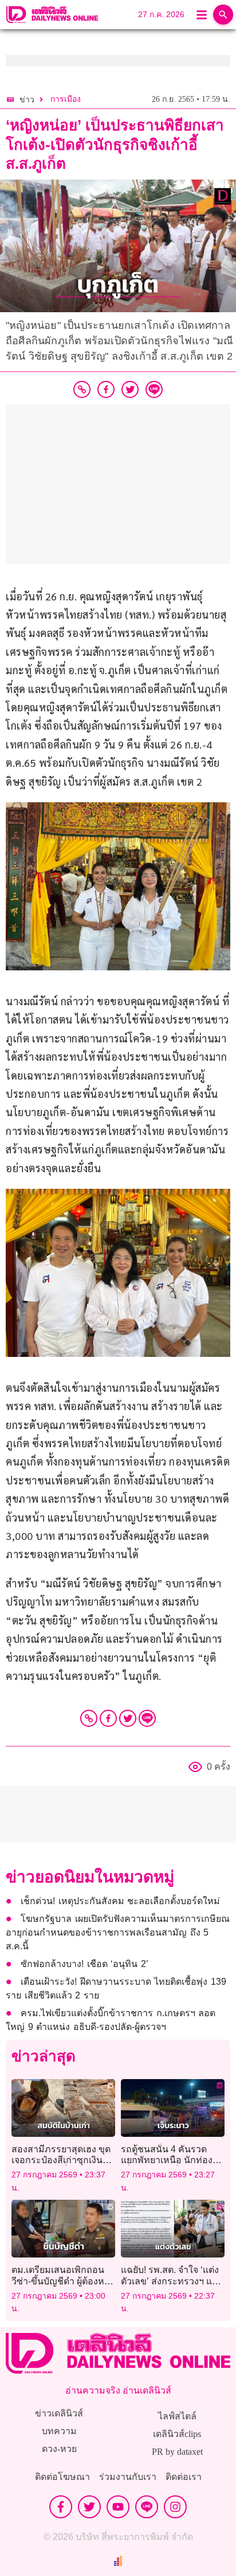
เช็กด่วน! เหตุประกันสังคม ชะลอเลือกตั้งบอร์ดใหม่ (120, 1901)
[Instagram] (175, 2507)
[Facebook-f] (61, 2507)
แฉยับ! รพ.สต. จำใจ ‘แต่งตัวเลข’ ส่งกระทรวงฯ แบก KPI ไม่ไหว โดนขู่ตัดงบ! (172, 2281)
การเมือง (66, 99)
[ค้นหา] (223, 15)
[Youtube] (118, 2507)
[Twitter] (128, 1718)
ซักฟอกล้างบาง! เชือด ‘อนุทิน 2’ (86, 1964)
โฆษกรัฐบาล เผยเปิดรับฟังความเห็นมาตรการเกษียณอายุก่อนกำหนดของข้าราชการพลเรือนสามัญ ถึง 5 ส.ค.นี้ (118, 1932)
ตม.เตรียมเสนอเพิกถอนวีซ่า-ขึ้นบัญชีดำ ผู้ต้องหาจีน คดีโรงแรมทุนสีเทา (60, 2281)
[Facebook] (108, 1718)
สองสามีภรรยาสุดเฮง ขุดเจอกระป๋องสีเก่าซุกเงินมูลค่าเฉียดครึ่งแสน (61, 2160)
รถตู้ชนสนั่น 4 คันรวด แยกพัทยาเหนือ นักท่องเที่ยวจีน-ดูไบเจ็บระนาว (167, 2160)
